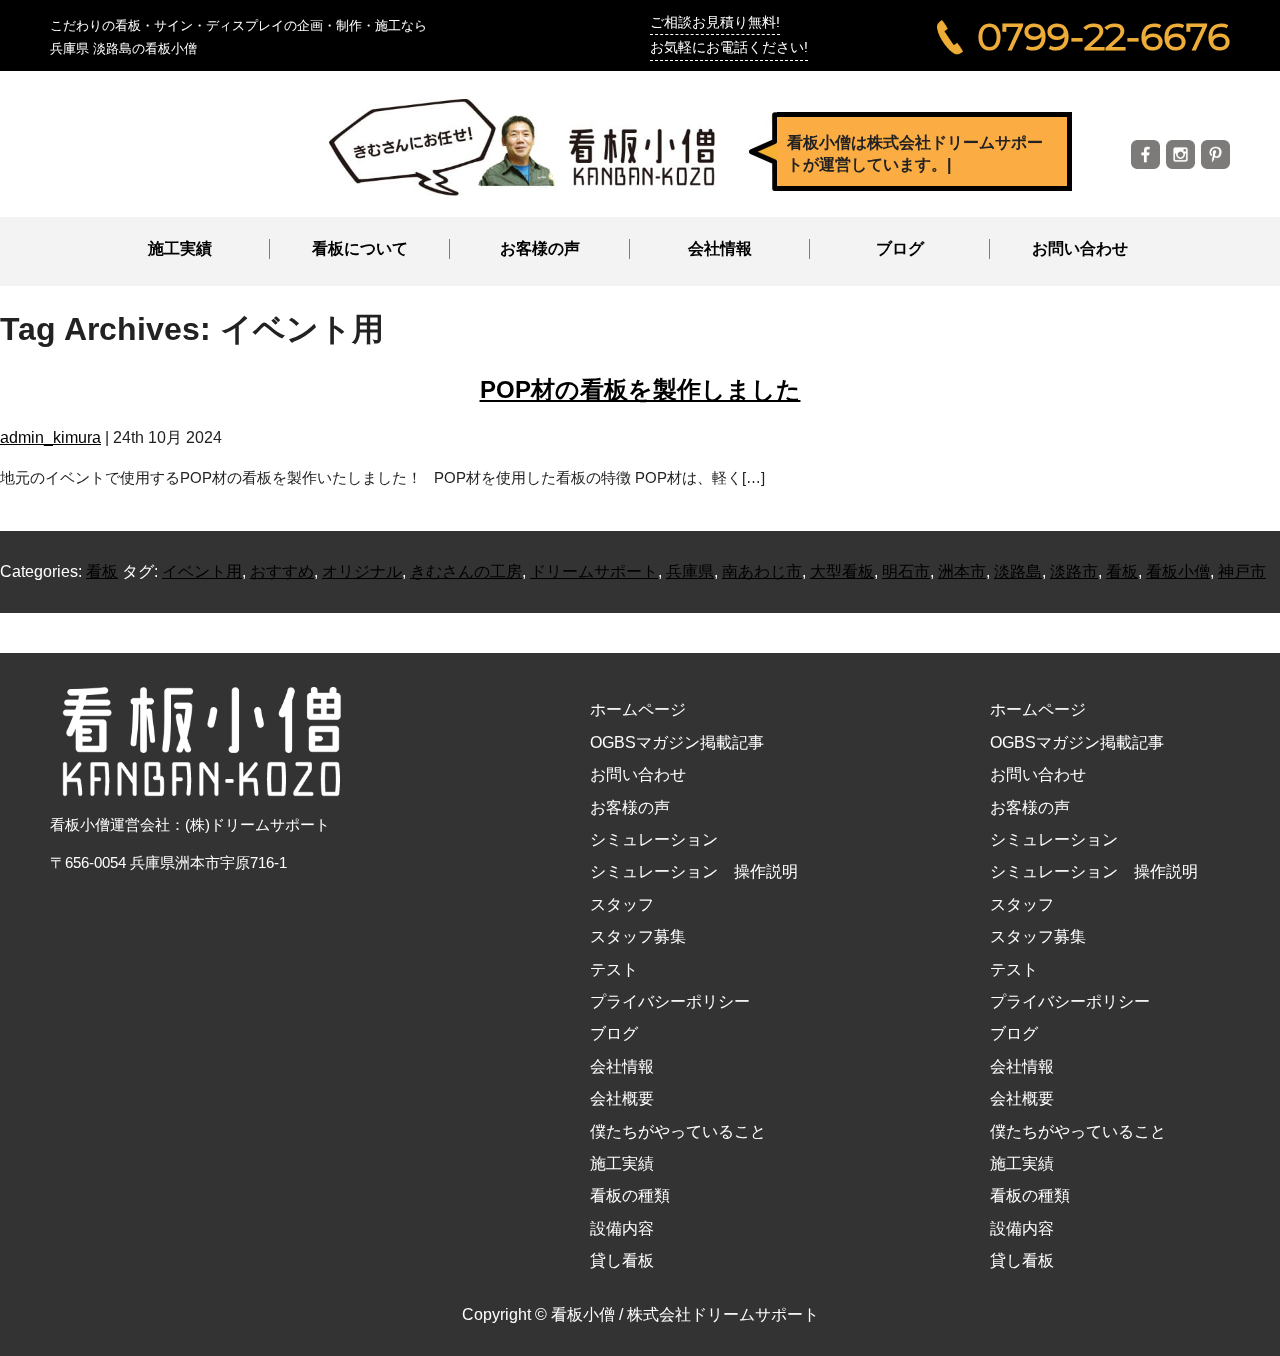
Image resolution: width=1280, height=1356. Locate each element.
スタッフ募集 (638, 936)
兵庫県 (690, 571)
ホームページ (638, 709)
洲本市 (962, 571)
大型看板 (842, 571)
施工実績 (180, 248)
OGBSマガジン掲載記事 (677, 742)
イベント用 (202, 571)
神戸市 (1242, 571)
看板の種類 (630, 1195)
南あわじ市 (762, 571)
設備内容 (622, 1228)
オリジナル (362, 571)
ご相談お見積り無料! (715, 22)
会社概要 (622, 1098)
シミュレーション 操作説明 (694, 871)
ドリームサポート (594, 571)
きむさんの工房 (466, 571)
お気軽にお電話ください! (729, 47)
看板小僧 (1178, 571)
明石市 (906, 571)
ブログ (900, 248)
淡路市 (1074, 571)
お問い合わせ (1080, 248)
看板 (102, 571)
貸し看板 (622, 1260)
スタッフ (622, 904)
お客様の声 (540, 248)
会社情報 (622, 1066)
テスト (614, 969)
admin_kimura (50, 437)
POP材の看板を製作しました (640, 389)
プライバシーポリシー (670, 1001)
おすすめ (282, 571)
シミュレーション (654, 839)
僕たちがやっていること (678, 1131)
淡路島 (1018, 571)
